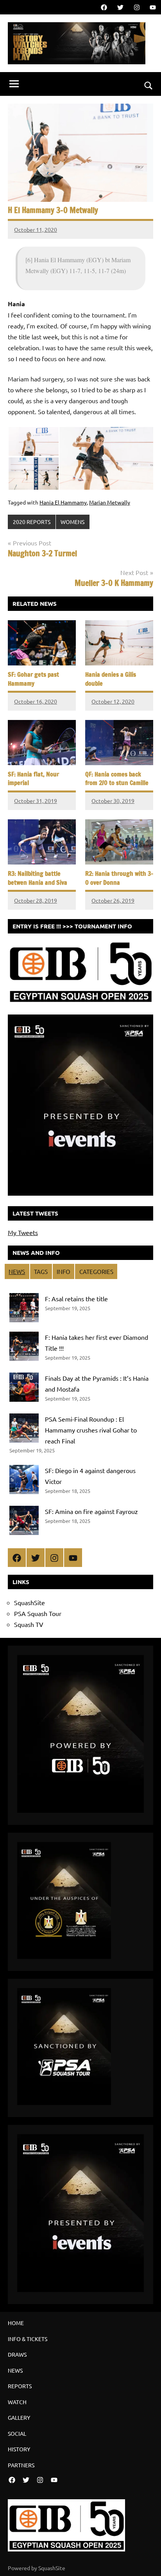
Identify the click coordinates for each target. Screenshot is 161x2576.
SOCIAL (17, 2433)
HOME (16, 2323)
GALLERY (19, 2417)
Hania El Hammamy (63, 502)
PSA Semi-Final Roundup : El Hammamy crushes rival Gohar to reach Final (91, 1430)
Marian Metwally (110, 502)
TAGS (41, 1271)
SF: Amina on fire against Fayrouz (91, 1511)
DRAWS (17, 2354)
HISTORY (19, 2449)
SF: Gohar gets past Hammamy (33, 679)
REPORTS (20, 2386)
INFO (64, 1271)
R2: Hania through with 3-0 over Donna (119, 878)
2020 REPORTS (32, 522)
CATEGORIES (96, 1271)
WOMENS (72, 522)
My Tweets (23, 1232)
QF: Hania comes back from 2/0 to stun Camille (117, 778)
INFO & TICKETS (28, 2339)
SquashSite (30, 1602)
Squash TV (29, 1624)
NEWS (17, 1271)
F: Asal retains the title (76, 1299)
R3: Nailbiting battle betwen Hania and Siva (38, 878)
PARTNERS (21, 2465)
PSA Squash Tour (38, 1613)
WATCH (17, 2402)
